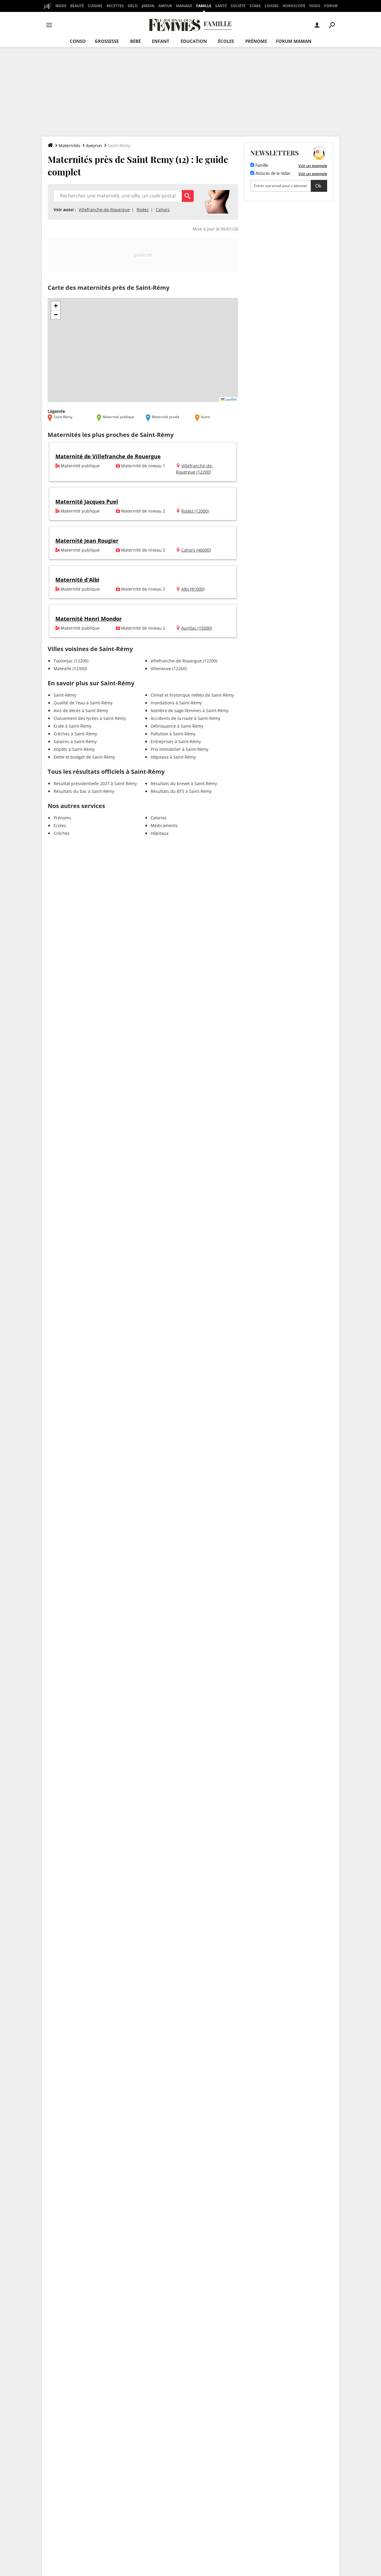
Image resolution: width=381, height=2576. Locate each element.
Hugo (315, 6)
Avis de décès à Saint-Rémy (81, 710)
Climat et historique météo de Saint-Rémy (192, 695)
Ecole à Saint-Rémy (72, 726)
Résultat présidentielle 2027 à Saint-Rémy (95, 783)
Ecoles (60, 825)
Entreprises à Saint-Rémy (176, 741)
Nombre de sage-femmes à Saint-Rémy (190, 710)
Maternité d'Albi (77, 580)
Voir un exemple (313, 166)
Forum (331, 6)
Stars (255, 6)
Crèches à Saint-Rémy (75, 734)
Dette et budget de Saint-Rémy (84, 757)
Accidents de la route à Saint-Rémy (185, 718)
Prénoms (256, 41)
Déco (133, 6)
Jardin (148, 6)
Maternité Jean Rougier (87, 541)
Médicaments (164, 825)
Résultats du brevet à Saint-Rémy (184, 783)
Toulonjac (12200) (71, 661)
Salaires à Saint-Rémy (75, 741)
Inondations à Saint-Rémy (176, 703)
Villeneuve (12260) (169, 668)
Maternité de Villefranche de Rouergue (108, 456)
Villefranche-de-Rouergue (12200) (184, 661)
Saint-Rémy (65, 695)
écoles (226, 41)
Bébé (135, 41)
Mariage (184, 6)
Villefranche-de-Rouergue (104, 210)
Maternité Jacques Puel (87, 502)
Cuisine (95, 6)
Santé (221, 6)
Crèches (62, 833)
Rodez (143, 210)
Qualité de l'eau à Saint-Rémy (83, 703)
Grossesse (107, 41)
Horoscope (294, 6)
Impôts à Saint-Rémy (74, 749)
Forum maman (294, 41)
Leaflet (231, 399)
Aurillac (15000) (197, 628)
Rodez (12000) (195, 511)
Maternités (70, 145)
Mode (61, 6)
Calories (159, 818)
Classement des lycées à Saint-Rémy (90, 718)
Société (238, 6)
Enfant (161, 41)
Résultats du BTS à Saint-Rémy (181, 791)
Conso (78, 41)
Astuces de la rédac (273, 174)
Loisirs (272, 6)
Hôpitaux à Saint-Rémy (173, 757)
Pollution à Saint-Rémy (173, 734)
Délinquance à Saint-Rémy (177, 726)
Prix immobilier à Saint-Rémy (179, 749)
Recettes (115, 6)
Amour (165, 6)
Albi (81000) (193, 589)
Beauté (77, 6)
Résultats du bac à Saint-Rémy (84, 791)
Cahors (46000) (196, 550)
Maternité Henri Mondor (89, 619)
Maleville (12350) (70, 668)
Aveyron (94, 145)
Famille (204, 6)
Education (194, 41)
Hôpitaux (160, 833)
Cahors (163, 210)
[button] (56, 306)
